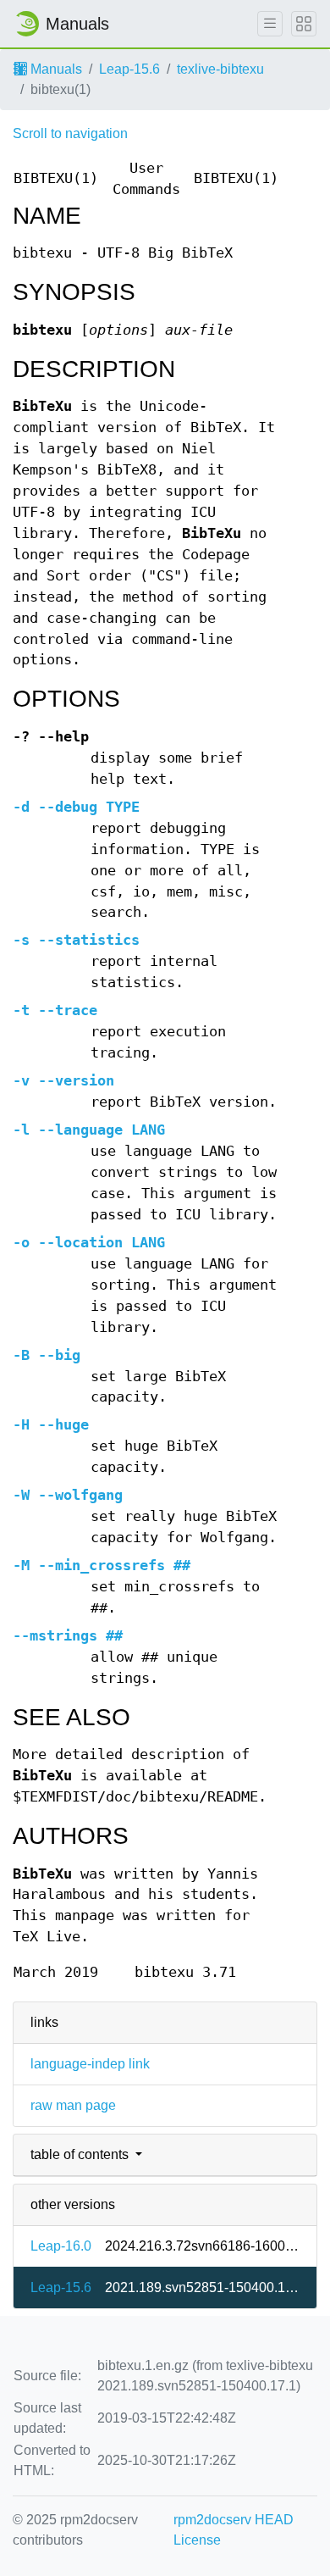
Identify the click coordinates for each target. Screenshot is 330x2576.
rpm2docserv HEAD (234, 2520)
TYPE (76, 807)
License (197, 2540)
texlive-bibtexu (220, 69)
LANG (89, 1130)
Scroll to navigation (70, 133)
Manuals (55, 69)
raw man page (73, 2105)
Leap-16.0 (61, 2246)
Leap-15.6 (129, 69)
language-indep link (90, 2064)
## (102, 1566)
